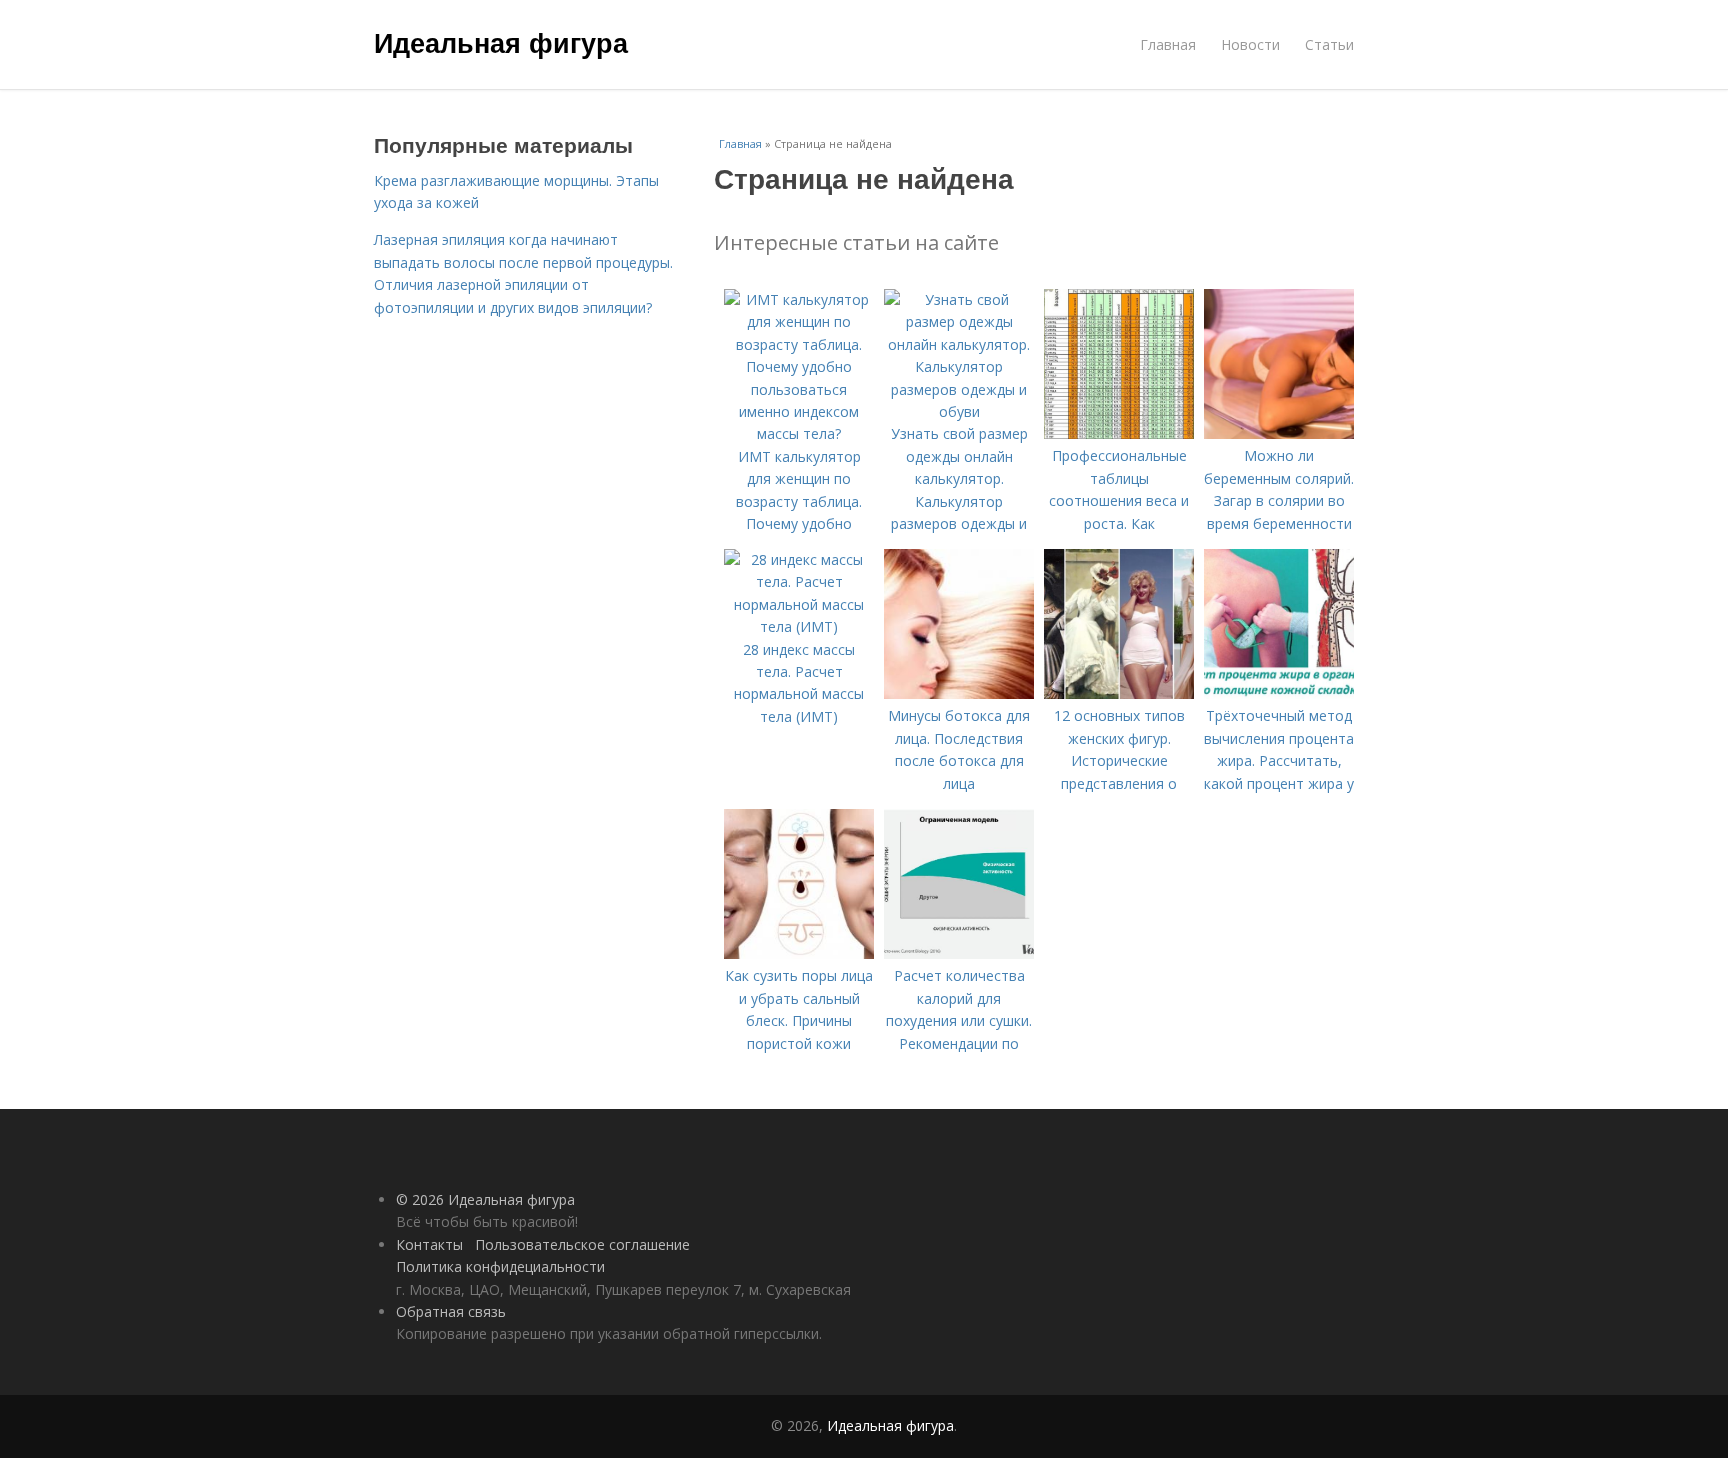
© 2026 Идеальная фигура (485, 1199)
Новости (1250, 44)
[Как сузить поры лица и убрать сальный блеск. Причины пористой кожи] (799, 953)
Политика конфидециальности (500, 1266)
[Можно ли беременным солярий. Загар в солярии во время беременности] (1279, 433)
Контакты (429, 1244)
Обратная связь (451, 1311)
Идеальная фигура (501, 42)
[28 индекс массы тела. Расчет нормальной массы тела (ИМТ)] (799, 626)
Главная (1168, 44)
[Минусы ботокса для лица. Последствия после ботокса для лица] (959, 693)
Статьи (1329, 44)
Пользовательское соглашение (582, 1244)
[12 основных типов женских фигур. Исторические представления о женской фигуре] (1119, 693)
